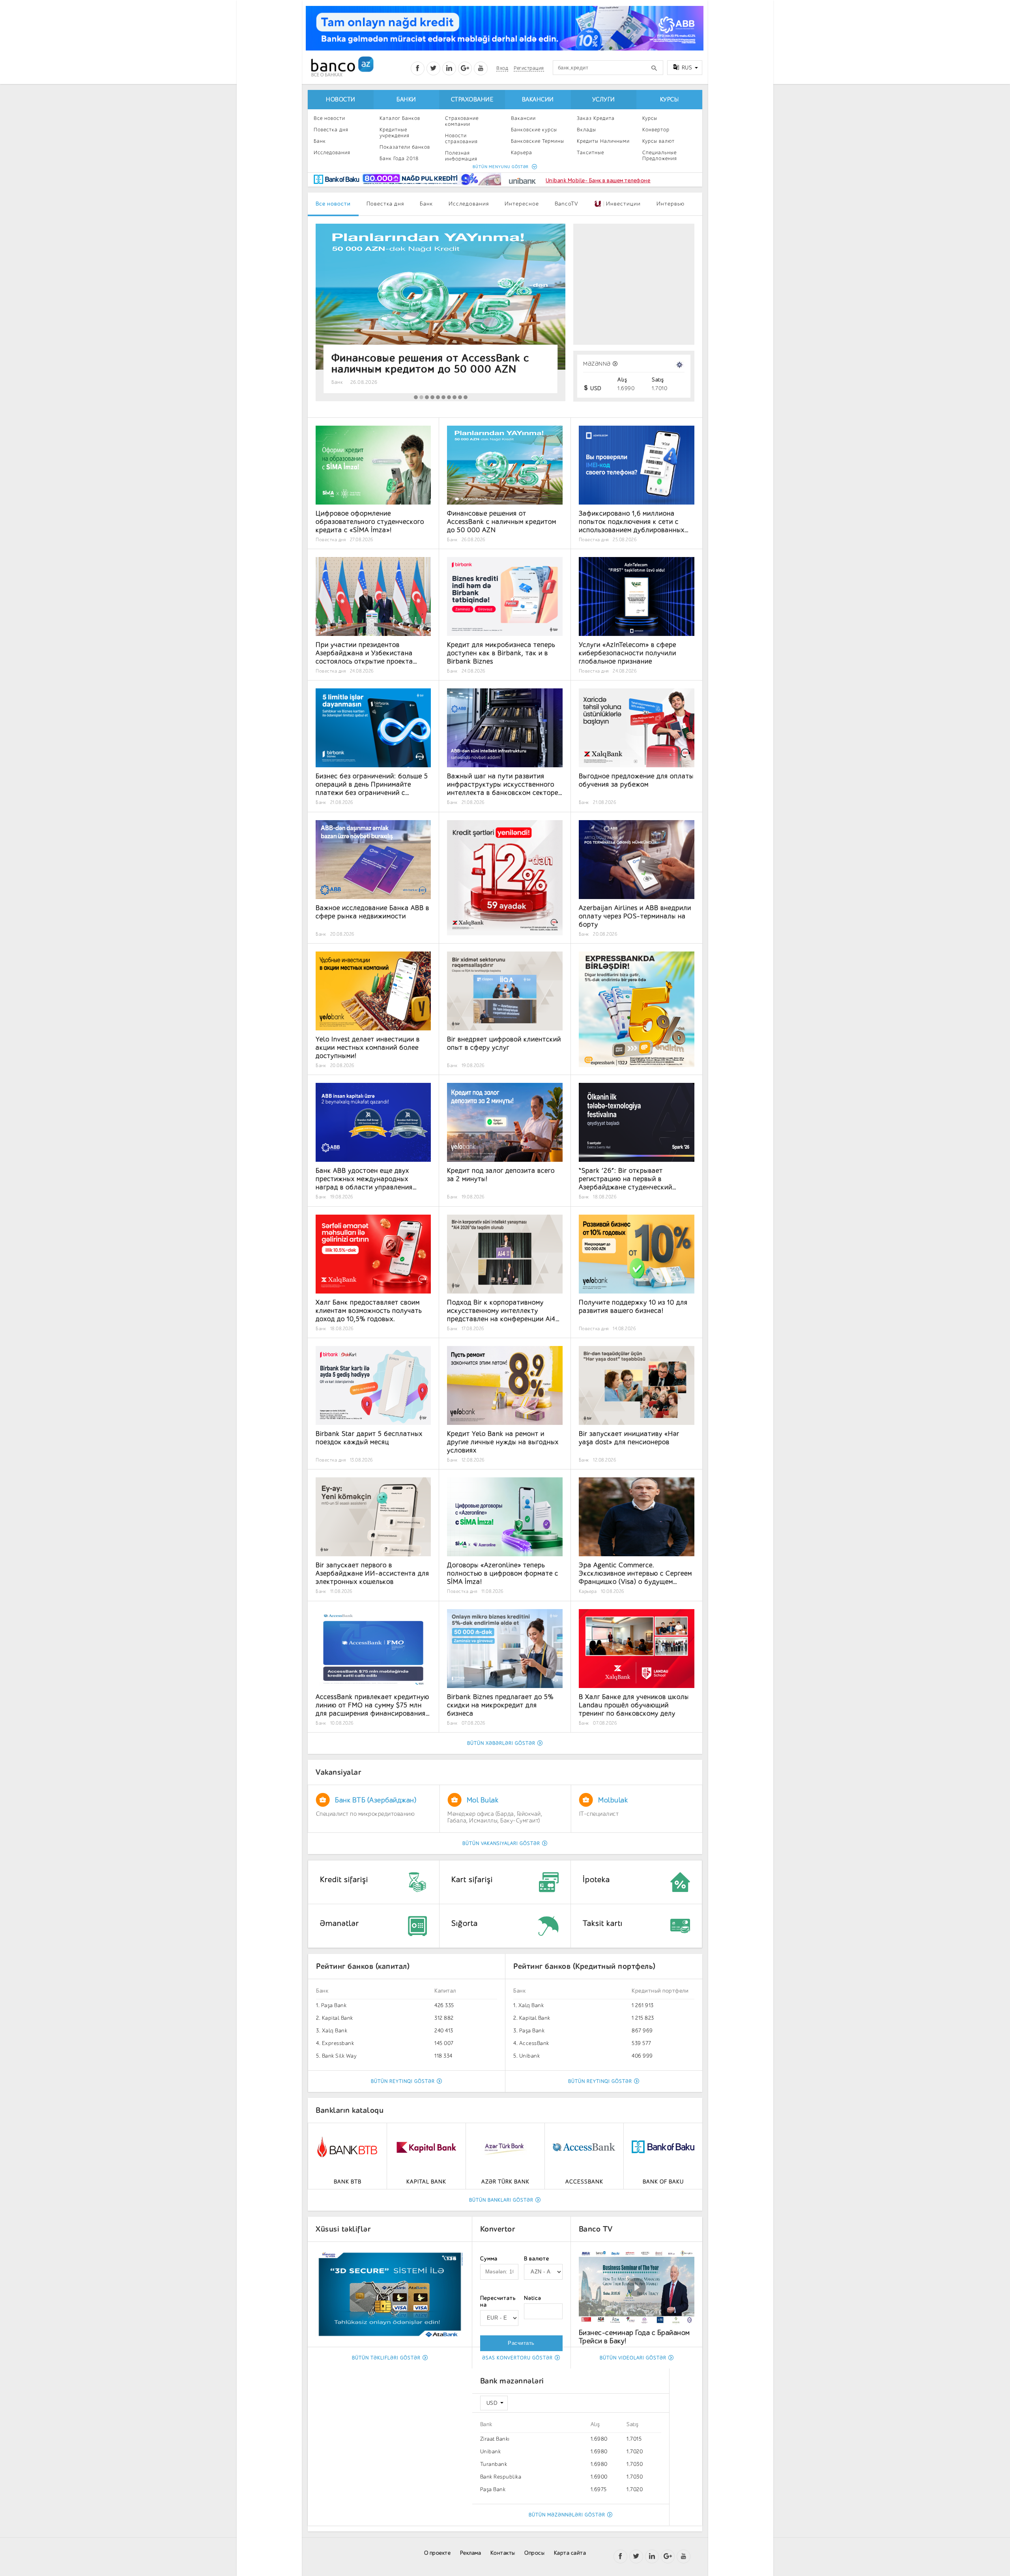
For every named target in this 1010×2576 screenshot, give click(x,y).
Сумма (489, 2259)
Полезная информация (461, 156)
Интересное (522, 204)
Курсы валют (658, 141)
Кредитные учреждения (395, 133)
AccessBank (534, 2043)
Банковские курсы (534, 130)
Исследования (332, 152)
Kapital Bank (338, 2018)
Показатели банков (405, 147)
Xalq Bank (335, 2031)
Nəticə (533, 2298)
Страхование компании (462, 121)
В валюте (537, 2259)
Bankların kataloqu (350, 2110)
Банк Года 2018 (399, 158)
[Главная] (342, 66)
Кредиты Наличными (603, 141)
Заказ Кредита (596, 118)
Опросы (534, 2553)
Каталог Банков (400, 118)
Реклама (471, 2553)
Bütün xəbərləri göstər (501, 1743)
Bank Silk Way (339, 2056)
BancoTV (567, 204)
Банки (406, 100)
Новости (341, 100)
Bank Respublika (501, 2477)
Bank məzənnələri (512, 2381)
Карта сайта (570, 2553)
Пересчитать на (498, 2301)
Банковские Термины (538, 141)
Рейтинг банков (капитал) (363, 1966)
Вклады (586, 130)
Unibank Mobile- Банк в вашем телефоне (598, 180)
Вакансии (538, 100)
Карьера (522, 152)
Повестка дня (331, 130)
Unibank (530, 2056)
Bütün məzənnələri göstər (567, 2515)
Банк (320, 141)
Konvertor (498, 2229)
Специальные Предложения (660, 155)
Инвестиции (621, 204)
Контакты (503, 2553)
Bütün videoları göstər (633, 2358)
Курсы (670, 100)
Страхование (472, 100)
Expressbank (338, 2043)
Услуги (604, 100)
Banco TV (596, 2229)
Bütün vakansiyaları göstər (501, 1843)
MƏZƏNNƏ (597, 364)
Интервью (671, 204)
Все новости (329, 118)
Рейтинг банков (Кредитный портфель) (584, 1966)
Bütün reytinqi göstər (403, 2081)
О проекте (438, 2553)
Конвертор (656, 130)
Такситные (590, 152)
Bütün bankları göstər (501, 2200)
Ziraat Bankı (495, 2439)
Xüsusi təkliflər (343, 2229)
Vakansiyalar (338, 1772)
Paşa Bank (334, 2005)
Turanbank (494, 2464)
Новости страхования (461, 138)
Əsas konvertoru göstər (517, 2358)
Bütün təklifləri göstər (386, 2358)
